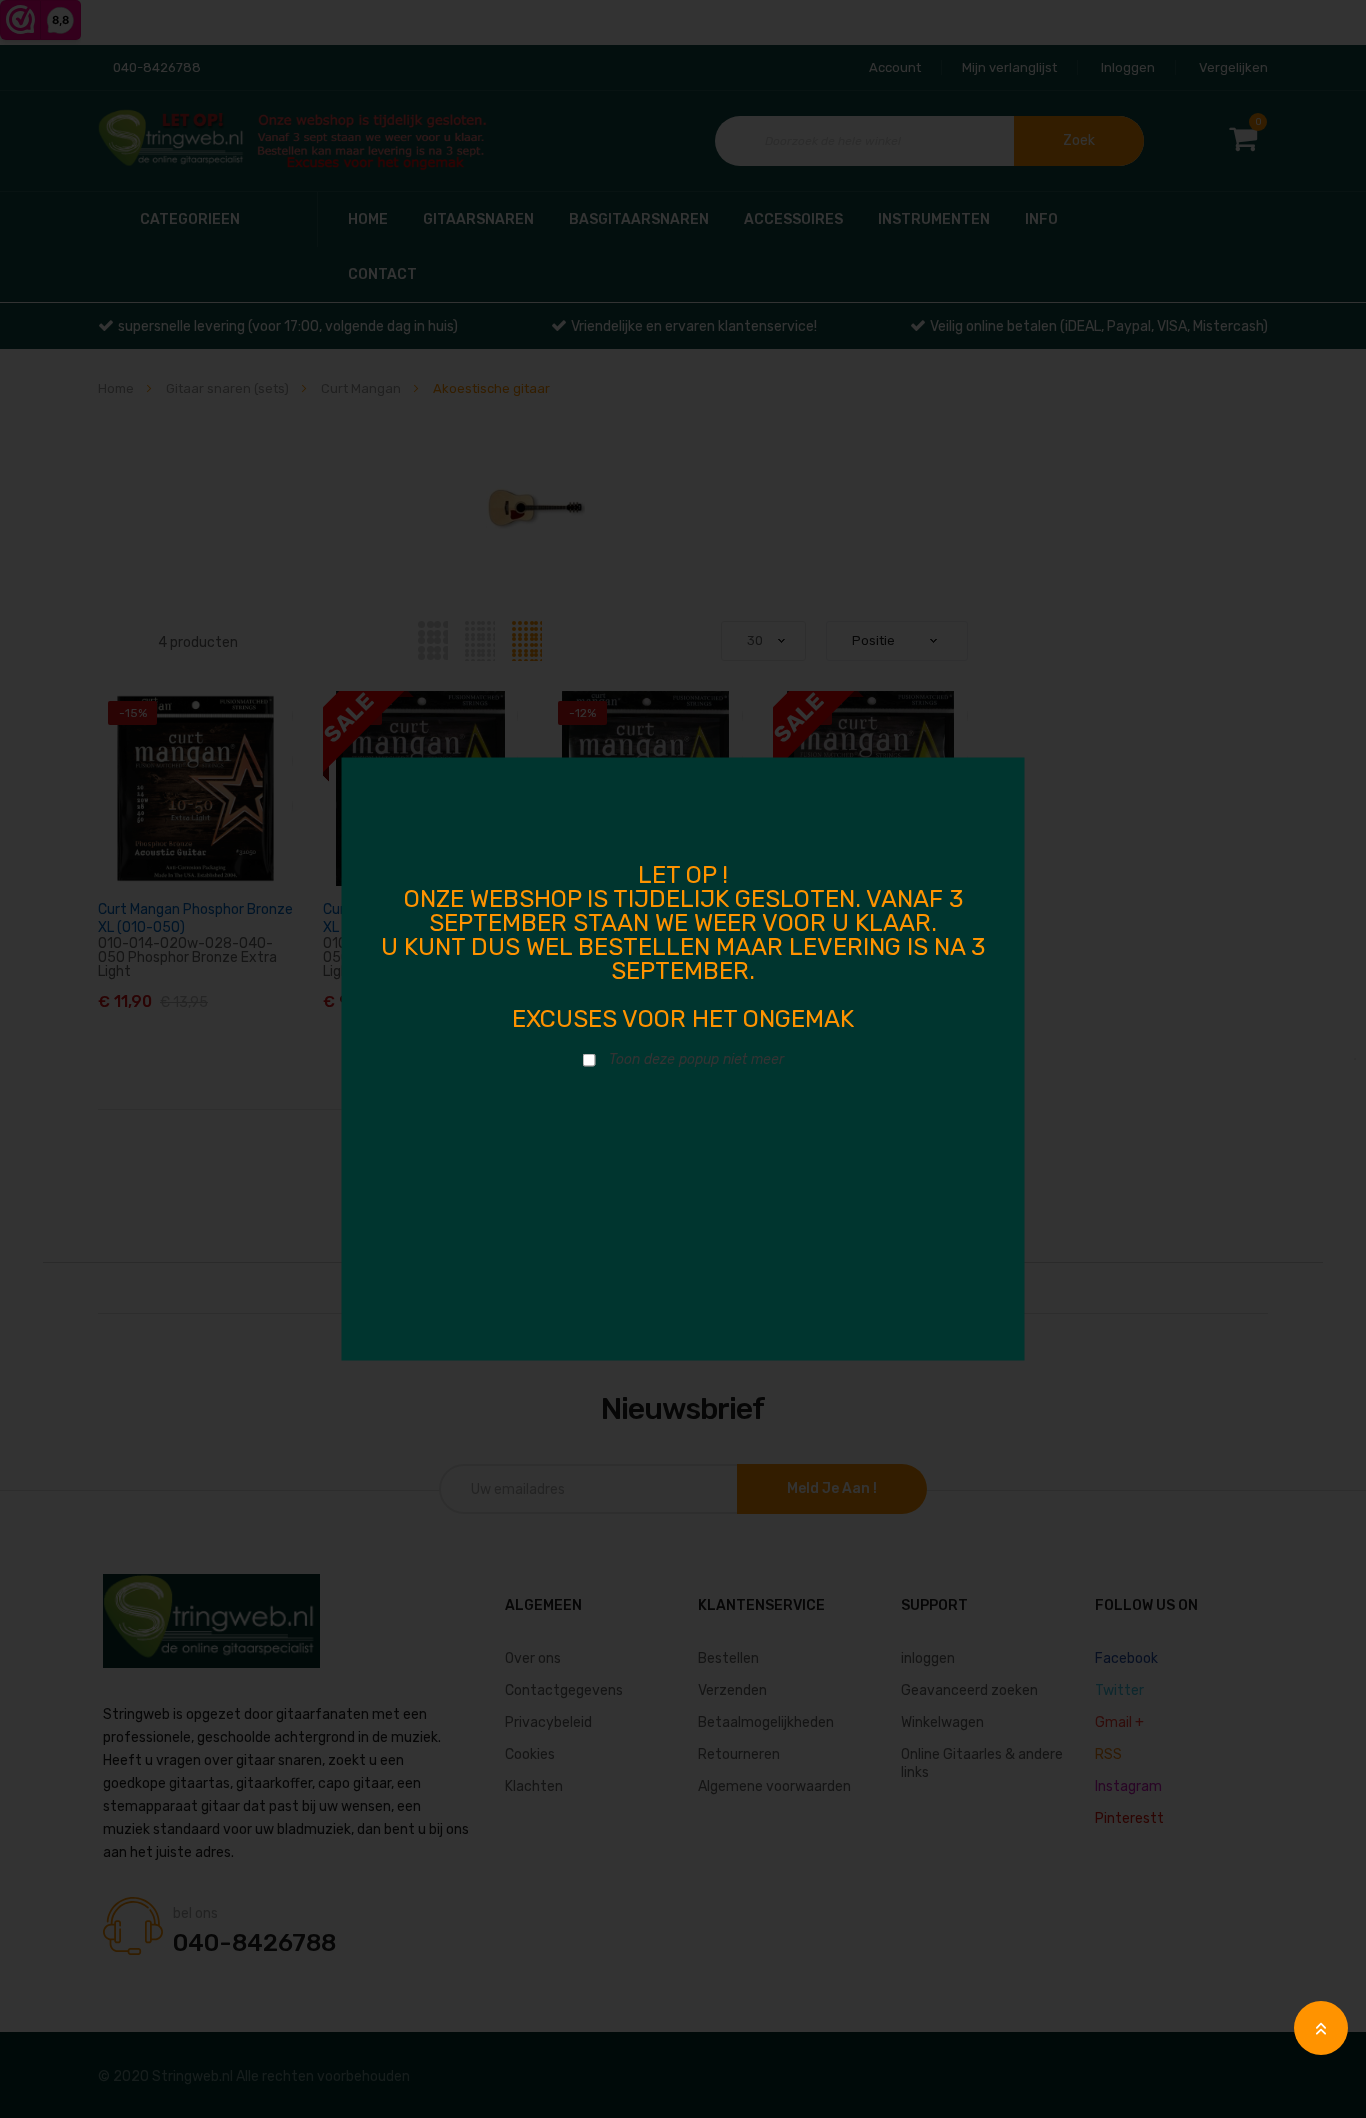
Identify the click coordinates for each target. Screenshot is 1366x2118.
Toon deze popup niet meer (696, 1059)
